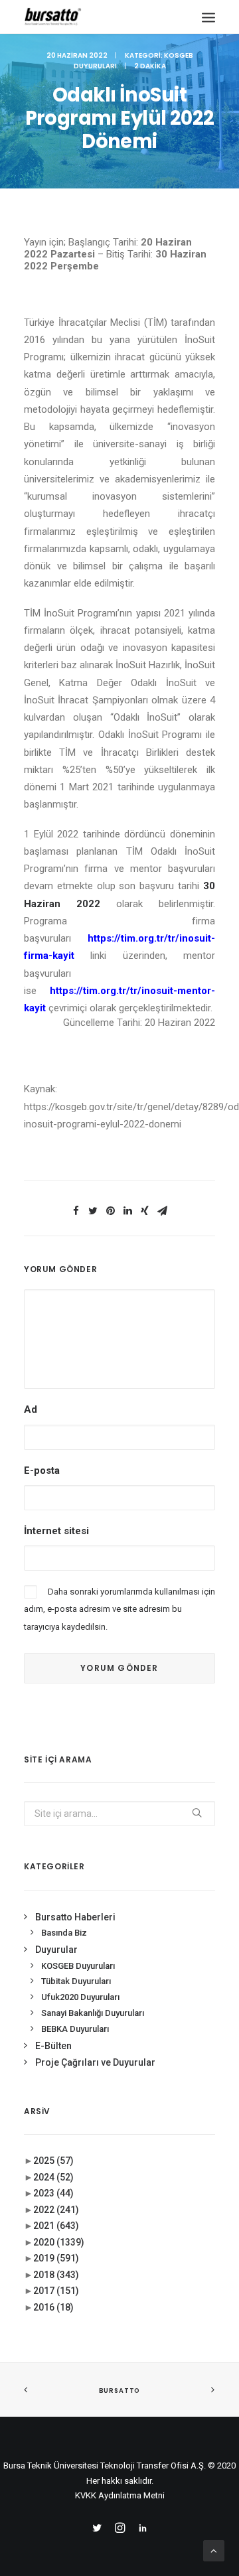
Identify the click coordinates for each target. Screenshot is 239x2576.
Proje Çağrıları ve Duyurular (95, 2062)
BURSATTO (119, 2390)
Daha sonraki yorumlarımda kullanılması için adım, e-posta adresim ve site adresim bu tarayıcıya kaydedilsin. (119, 1609)
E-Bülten (53, 2046)
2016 (53, 2307)
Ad (31, 1409)
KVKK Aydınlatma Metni (120, 2495)
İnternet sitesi (56, 1531)
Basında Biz (64, 1933)
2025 (53, 2161)
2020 (59, 2242)
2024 (53, 2177)
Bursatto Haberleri (75, 1917)
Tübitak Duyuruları (76, 1981)
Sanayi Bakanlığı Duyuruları (93, 2013)
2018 (56, 2275)
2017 (56, 2291)
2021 (56, 2226)
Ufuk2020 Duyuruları (80, 1997)
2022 (56, 2210)
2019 (56, 2258)
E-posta (42, 1470)
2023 (53, 2193)
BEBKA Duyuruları (75, 2029)
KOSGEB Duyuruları (78, 1966)
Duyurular (56, 1950)
